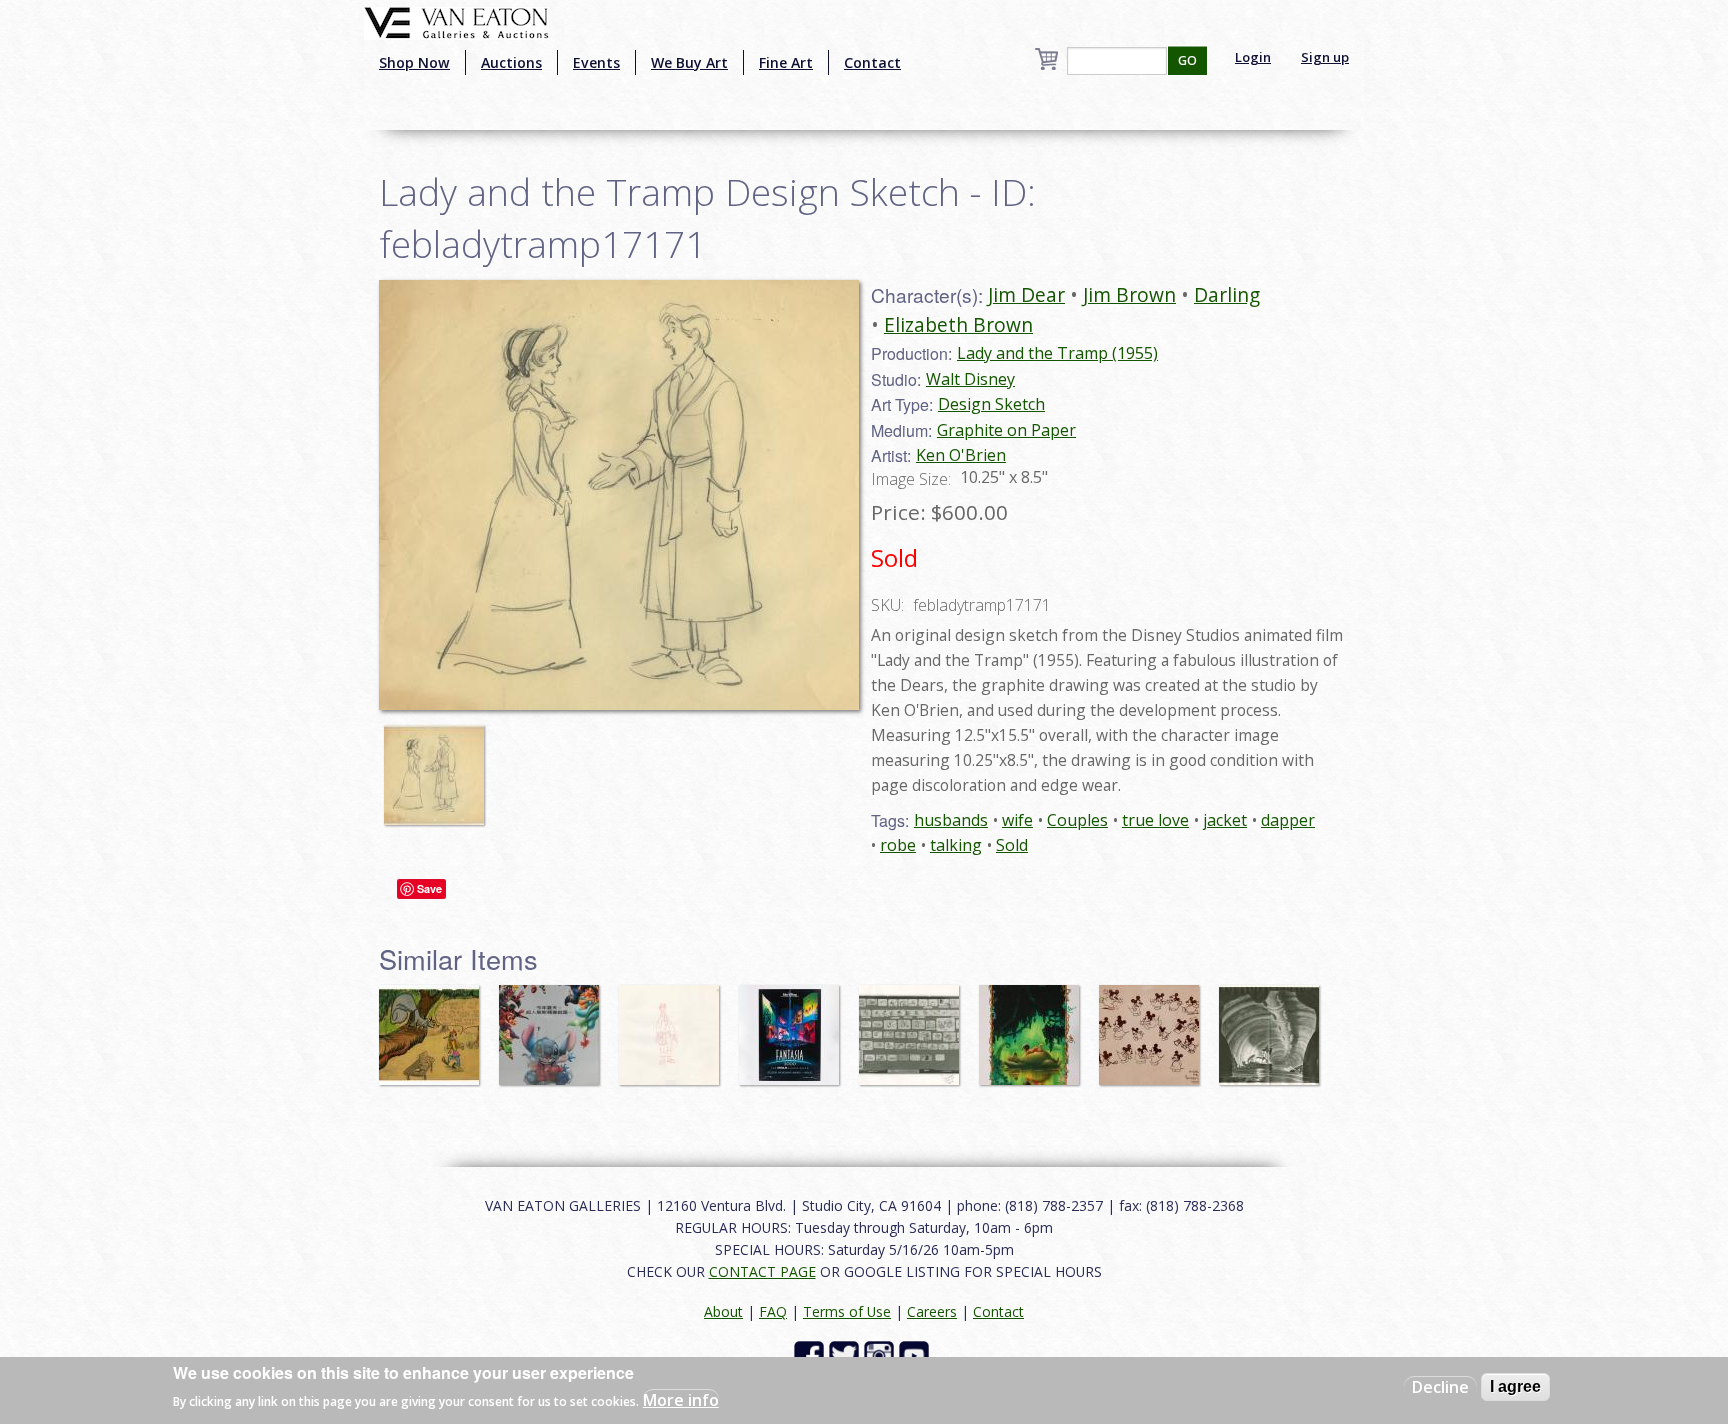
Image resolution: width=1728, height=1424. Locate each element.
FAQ (773, 1311)
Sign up (1325, 57)
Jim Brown (1129, 294)
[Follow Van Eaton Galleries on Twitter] (846, 1353)
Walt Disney (970, 379)
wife (1017, 820)
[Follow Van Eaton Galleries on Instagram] (881, 1353)
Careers (932, 1311)
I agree (1515, 1386)
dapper (1288, 820)
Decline (1440, 1387)
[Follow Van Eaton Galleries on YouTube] (916, 1353)
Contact (872, 62)
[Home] (456, 21)
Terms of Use (847, 1311)
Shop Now (414, 62)
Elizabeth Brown (958, 324)
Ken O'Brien (961, 455)
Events (596, 62)
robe (898, 845)
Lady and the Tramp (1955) (1057, 353)
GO (1187, 60)
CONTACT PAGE (762, 1271)
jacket (1225, 820)
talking (956, 845)
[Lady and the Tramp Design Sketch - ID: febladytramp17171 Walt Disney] (619, 493)
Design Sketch (991, 404)
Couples (1077, 820)
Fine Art (786, 62)
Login (1253, 57)
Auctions (511, 62)
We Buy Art (689, 62)
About (723, 1311)
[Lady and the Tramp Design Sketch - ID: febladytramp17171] (439, 765)
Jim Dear (1026, 294)
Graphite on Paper (1006, 430)
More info (681, 1400)
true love (1155, 820)
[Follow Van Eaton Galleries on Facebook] (811, 1353)
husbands (951, 820)
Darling (1227, 294)
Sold (1012, 845)
